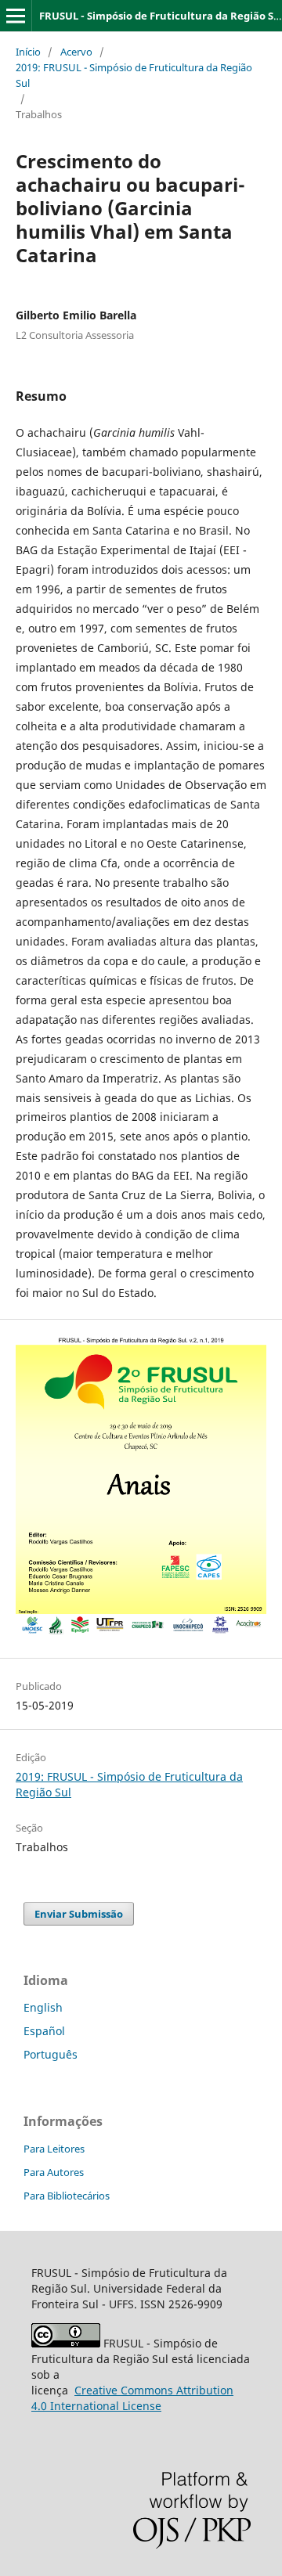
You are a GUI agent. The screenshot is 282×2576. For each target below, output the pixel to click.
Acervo (76, 52)
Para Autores (54, 2172)
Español (44, 2031)
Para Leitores (54, 2149)
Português (51, 2054)
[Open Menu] (16, 16)
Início (28, 52)
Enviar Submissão (79, 1914)
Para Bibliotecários (67, 2196)
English (43, 2007)
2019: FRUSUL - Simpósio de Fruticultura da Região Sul (134, 75)
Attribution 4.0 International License (132, 2398)
